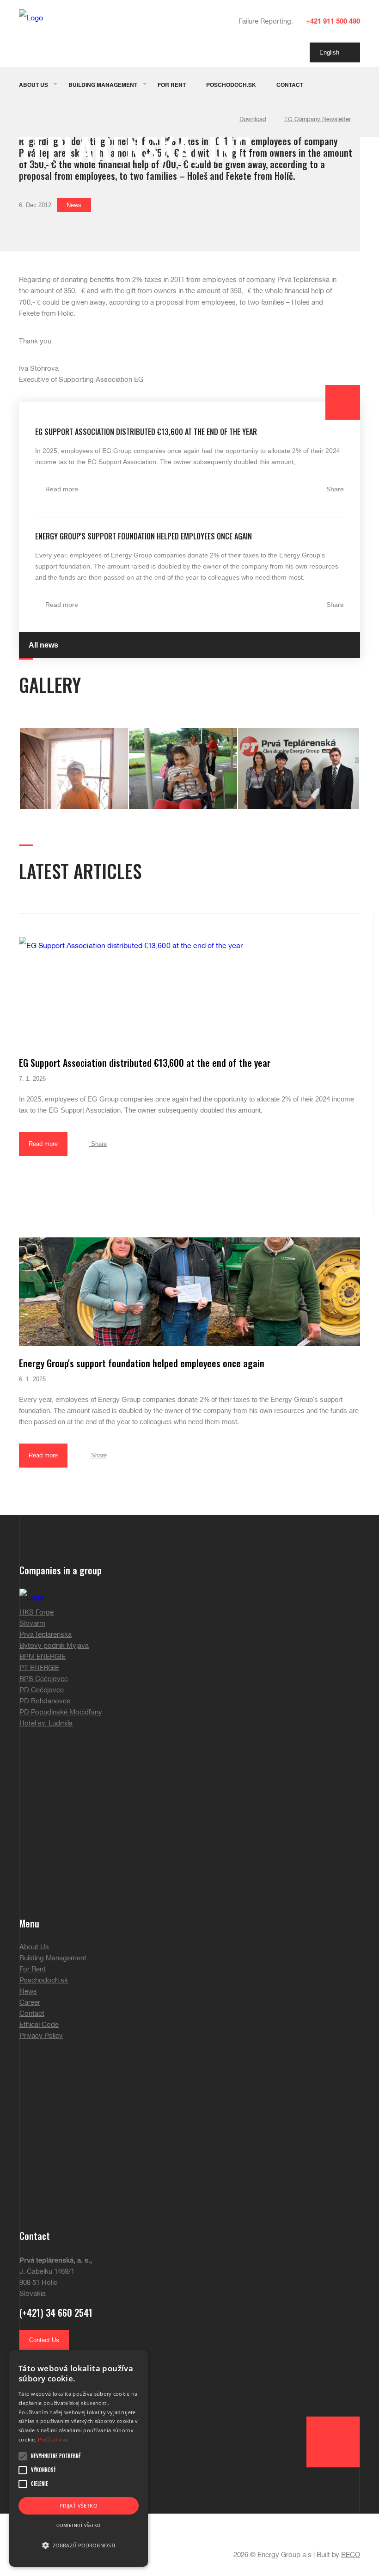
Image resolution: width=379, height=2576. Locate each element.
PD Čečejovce (42, 1690)
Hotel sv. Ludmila (46, 1724)
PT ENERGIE (39, 1668)
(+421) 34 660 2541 (56, 2313)
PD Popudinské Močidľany (61, 1713)
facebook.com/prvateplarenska (76, 2365)
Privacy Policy (41, 2036)
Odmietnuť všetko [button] (78, 2525)
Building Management (103, 85)
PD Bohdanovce (45, 1701)
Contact (290, 85)
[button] (79, 2545)
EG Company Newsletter (318, 120)
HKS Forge (37, 1613)
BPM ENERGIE (43, 1657)
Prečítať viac (53, 2439)
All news (43, 645)
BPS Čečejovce (44, 1679)
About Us (34, 85)
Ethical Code (39, 2025)
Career (30, 2003)
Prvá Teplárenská (46, 1635)
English (332, 52)
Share (335, 489)
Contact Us (44, 2340)
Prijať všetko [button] (79, 2506)
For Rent (172, 85)
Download (253, 120)
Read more (62, 489)
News (74, 205)
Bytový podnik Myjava (54, 1646)
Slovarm (32, 1624)
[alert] (79, 2458)
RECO (351, 2555)
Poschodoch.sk (231, 85)
